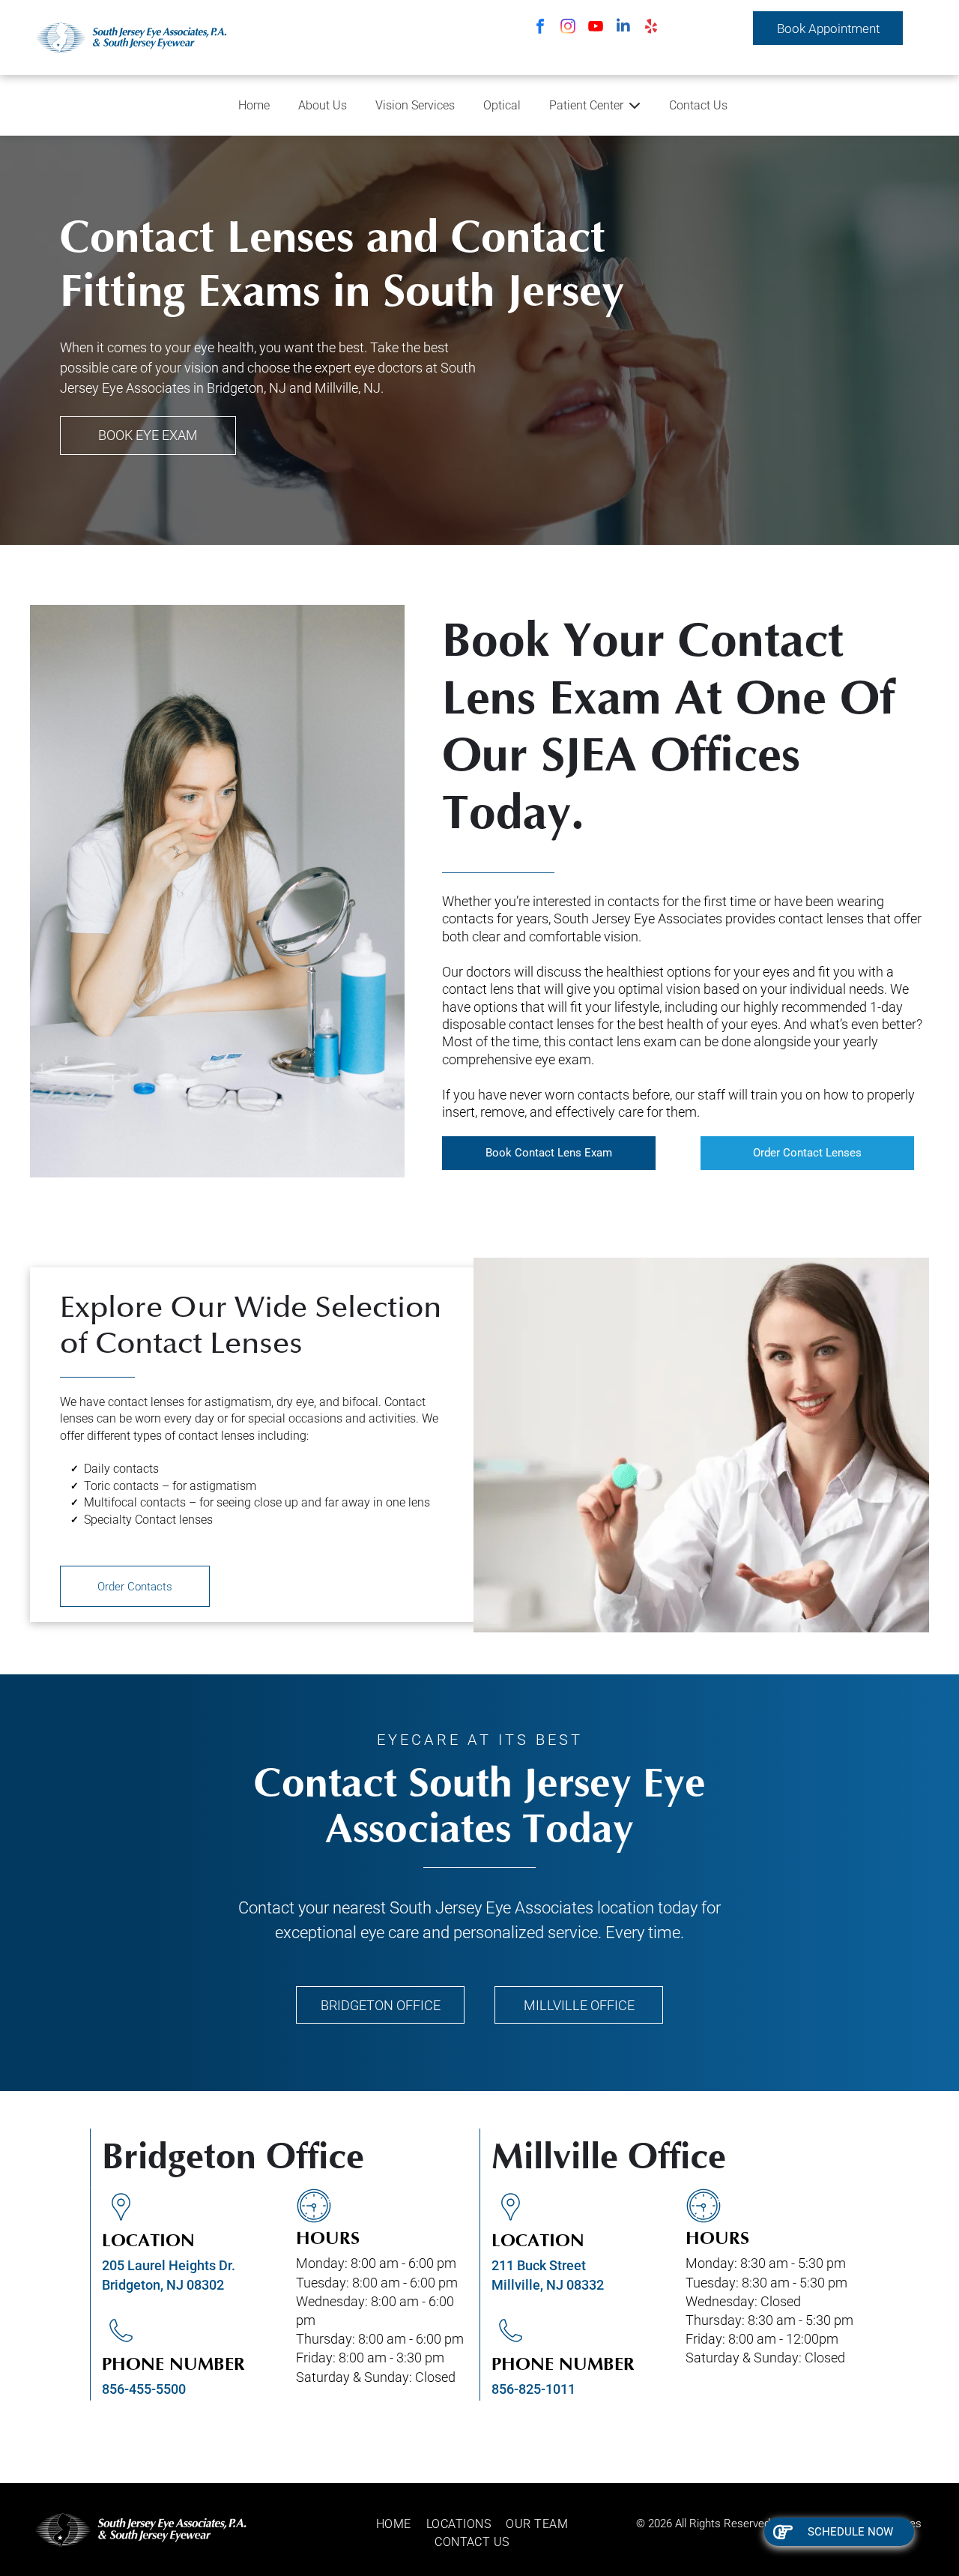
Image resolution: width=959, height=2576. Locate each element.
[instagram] (568, 28)
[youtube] (596, 28)
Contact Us (698, 105)
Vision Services (415, 105)
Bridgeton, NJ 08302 (163, 2285)
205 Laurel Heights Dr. (169, 2265)
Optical (502, 105)
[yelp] (651, 28)
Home (254, 105)
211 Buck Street (539, 2265)
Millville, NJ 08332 (548, 2285)
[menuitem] (401, 2524)
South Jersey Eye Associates (491, 1908)
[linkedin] (623, 28)
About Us (323, 105)
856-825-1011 (533, 2389)
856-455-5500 (144, 2389)
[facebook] (540, 28)
